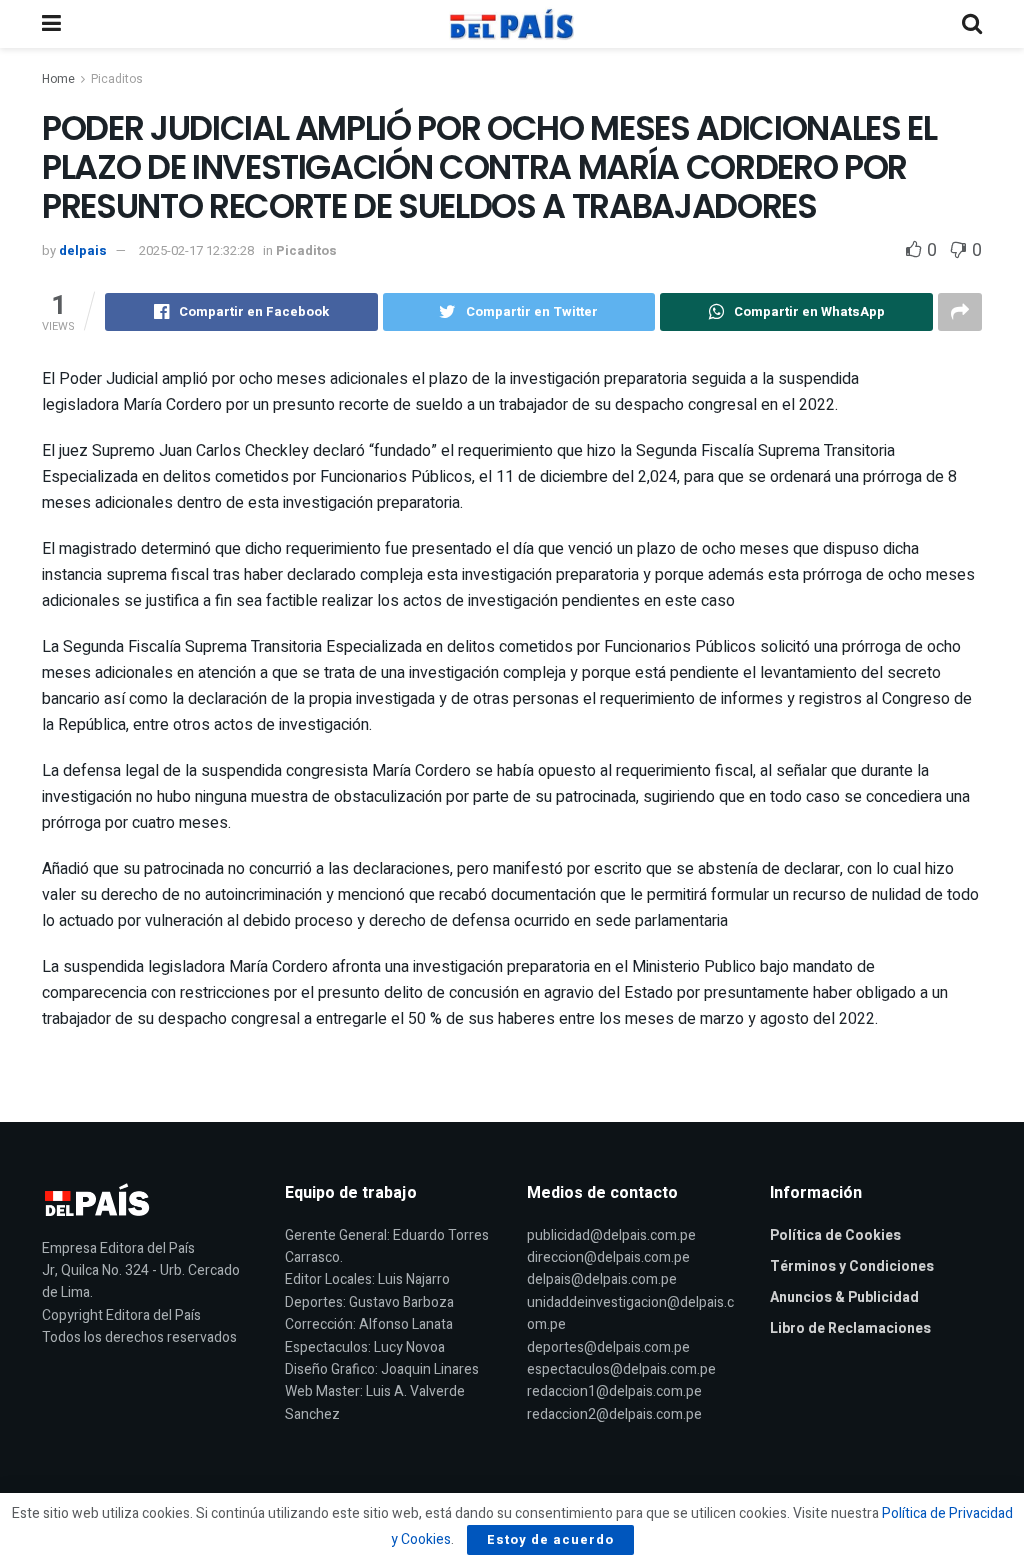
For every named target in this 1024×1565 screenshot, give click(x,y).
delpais (83, 250)
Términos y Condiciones (852, 1266)
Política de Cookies (835, 1235)
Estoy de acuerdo (550, 1539)
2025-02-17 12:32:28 (196, 250)
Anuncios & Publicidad (844, 1297)
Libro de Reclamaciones (850, 1328)
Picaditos (117, 79)
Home (58, 79)
